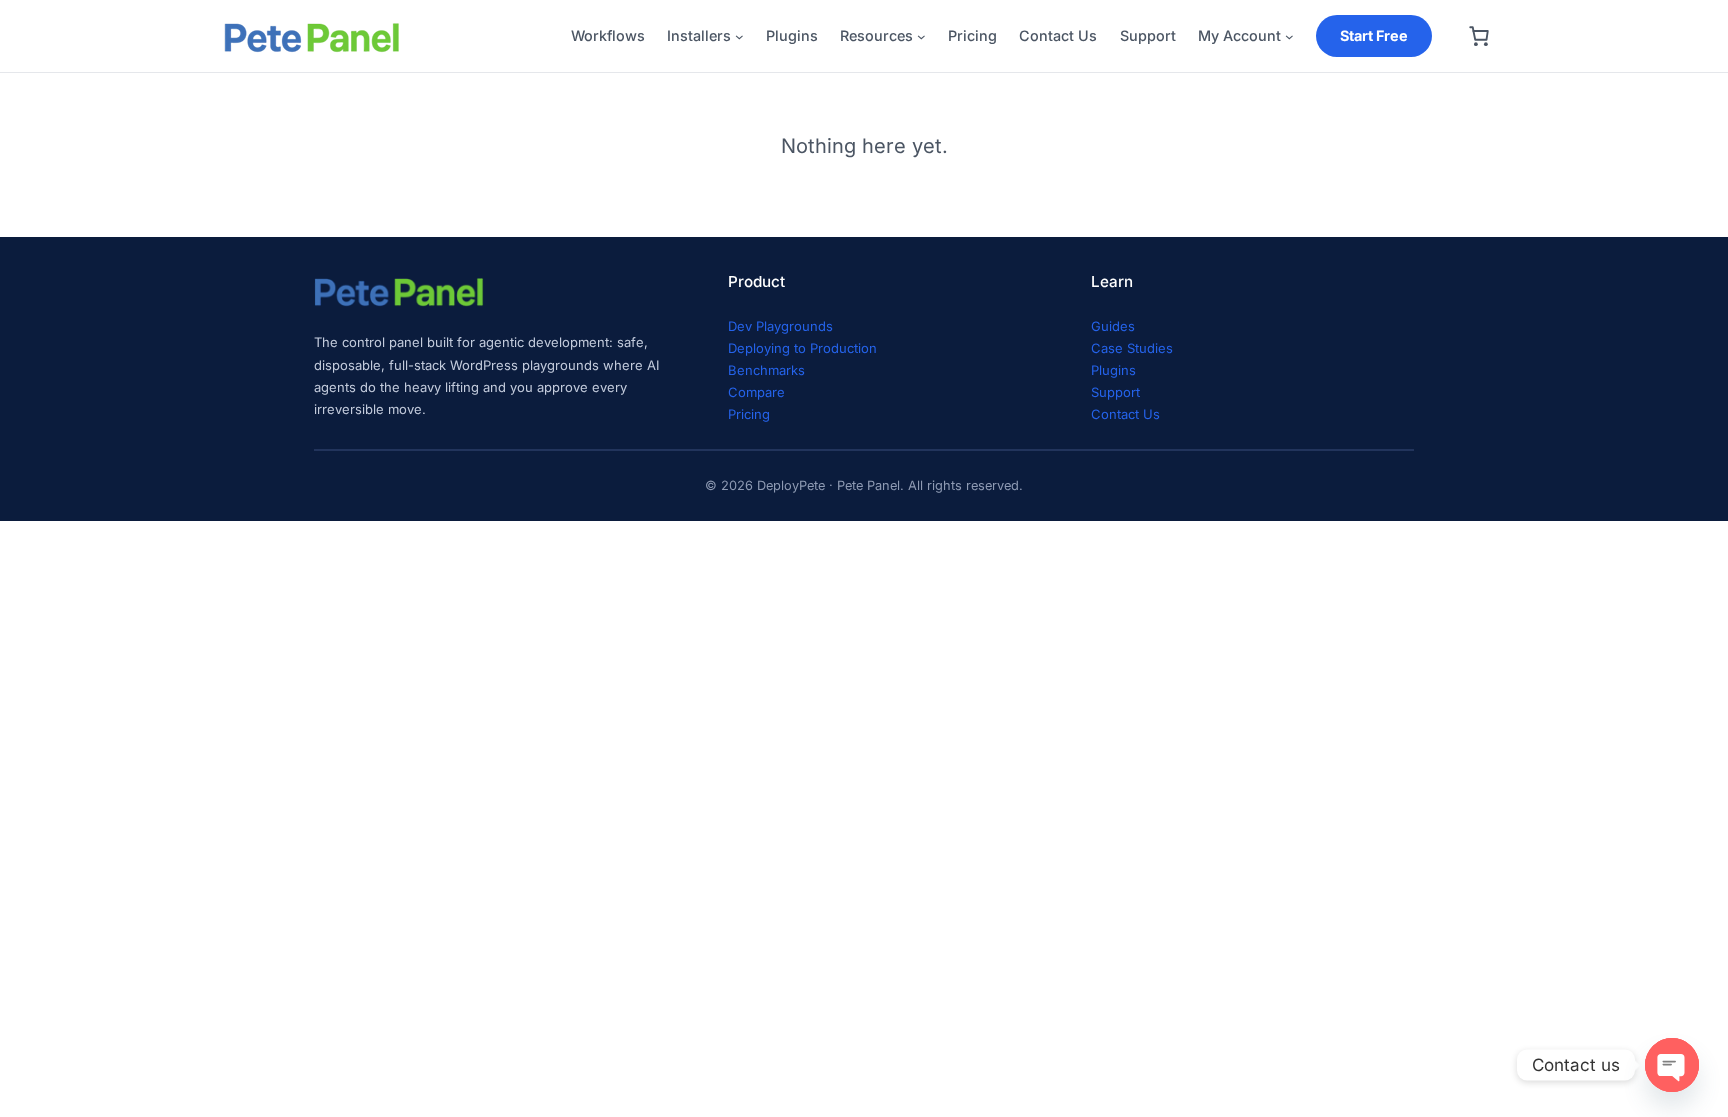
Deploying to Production (802, 348)
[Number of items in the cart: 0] (1479, 36)
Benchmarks (766, 370)
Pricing (749, 414)
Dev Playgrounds (780, 326)
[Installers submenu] (739, 36)
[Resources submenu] (921, 36)
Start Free (1374, 35)
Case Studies (1132, 348)
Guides (1113, 326)
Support (1115, 392)
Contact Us (1125, 414)
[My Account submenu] (1289, 36)
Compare (756, 392)
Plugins (1113, 370)
